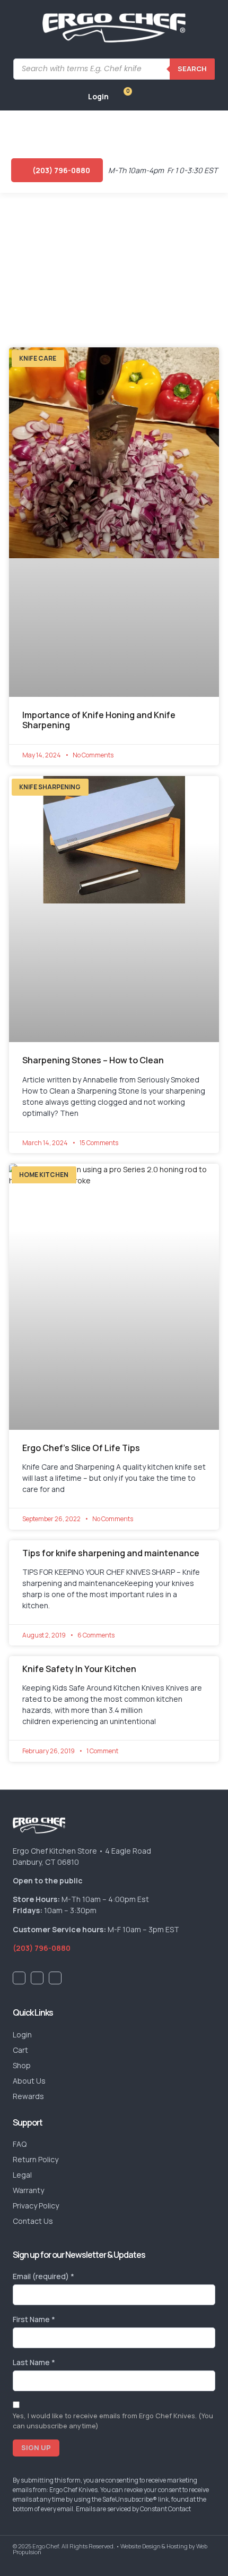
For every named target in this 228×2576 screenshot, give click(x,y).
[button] (17, 129)
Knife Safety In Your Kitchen (79, 1669)
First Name (34, 2319)
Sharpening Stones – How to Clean (93, 1060)
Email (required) (43, 2276)
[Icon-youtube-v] (37, 1978)
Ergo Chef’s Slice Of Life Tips (81, 1448)
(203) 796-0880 (42, 1948)
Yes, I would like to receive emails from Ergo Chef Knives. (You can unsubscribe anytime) (113, 2421)
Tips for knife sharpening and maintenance (111, 1553)
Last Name (34, 2362)
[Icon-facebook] (19, 1978)
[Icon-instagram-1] (55, 1978)
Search (192, 69)
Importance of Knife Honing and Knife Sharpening (99, 720)
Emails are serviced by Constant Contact (133, 2509)
